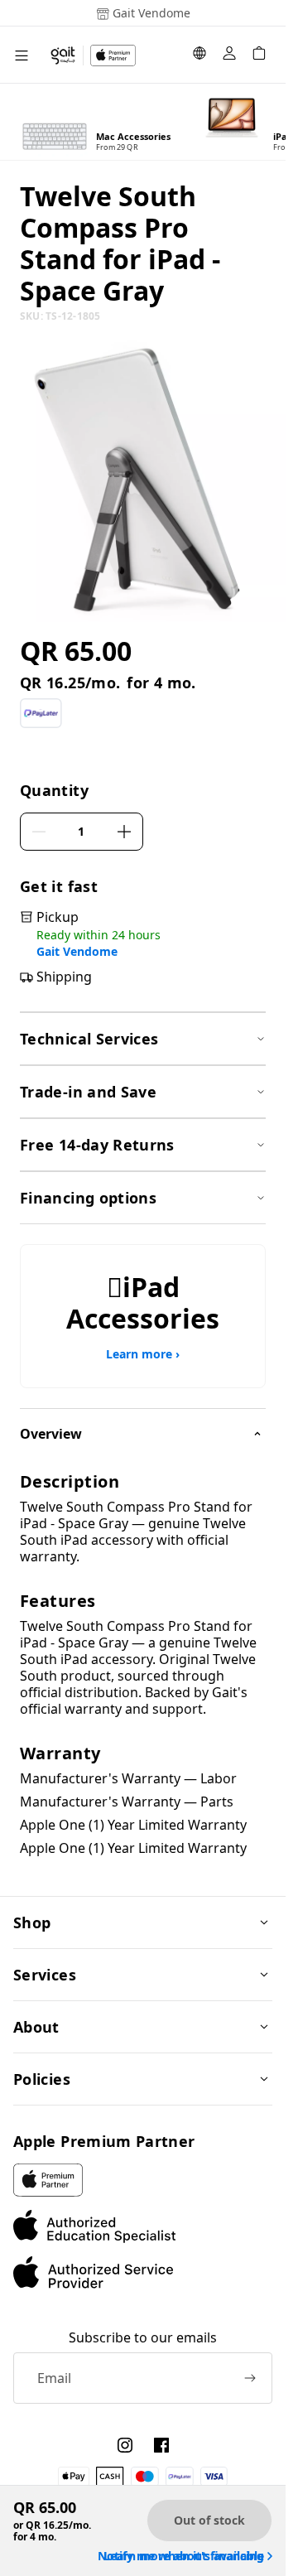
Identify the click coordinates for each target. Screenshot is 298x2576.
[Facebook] (161, 2445)
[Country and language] (199, 55)
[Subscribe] (250, 2378)
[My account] (229, 55)
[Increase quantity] (124, 832)
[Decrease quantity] (39, 832)
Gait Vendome (77, 952)
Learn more (143, 1354)
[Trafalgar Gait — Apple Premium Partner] (93, 55)
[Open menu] (22, 55)
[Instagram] (125, 2445)
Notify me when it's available (181, 2556)
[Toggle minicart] (259, 55)
